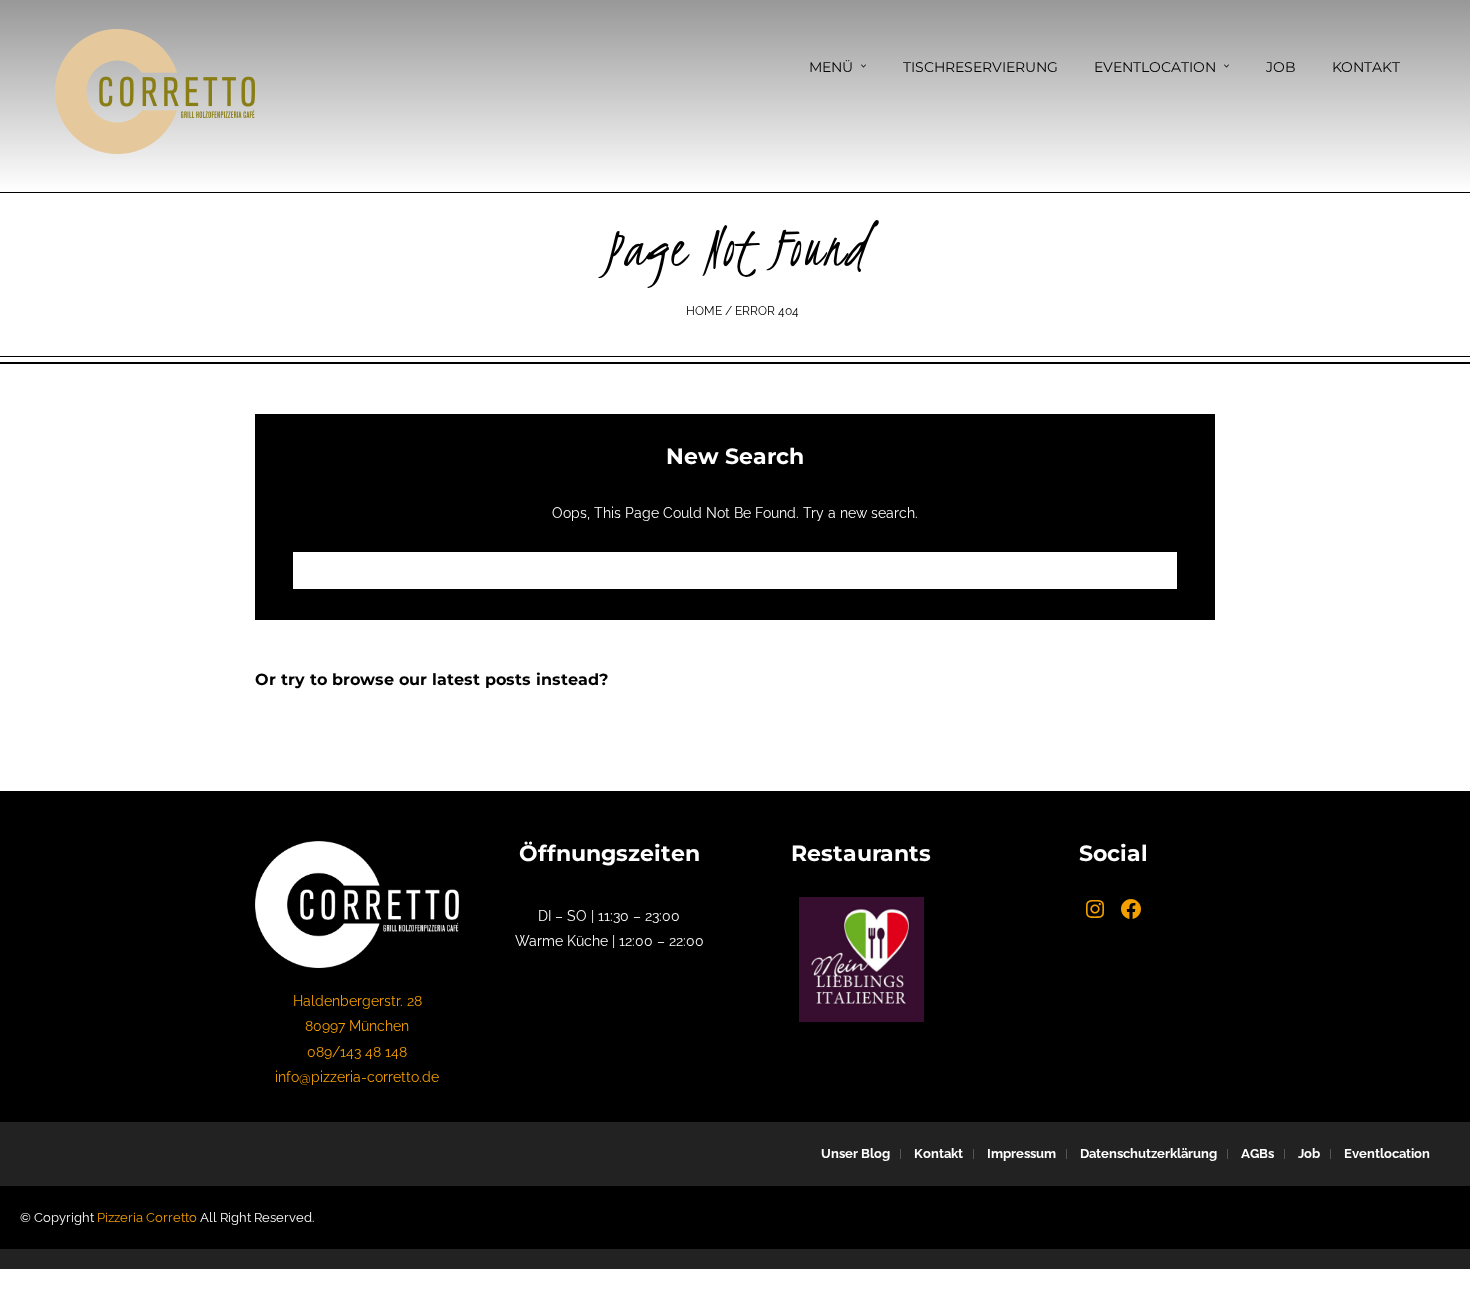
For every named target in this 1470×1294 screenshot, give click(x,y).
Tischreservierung (980, 67)
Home (704, 311)
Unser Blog (855, 1153)
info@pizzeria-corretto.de (357, 1077)
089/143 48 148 (357, 1052)
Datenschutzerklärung (1148, 1153)
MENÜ (831, 67)
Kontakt (1366, 67)
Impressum (1021, 1153)
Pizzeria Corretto (147, 1217)
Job (1281, 67)
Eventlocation (1155, 67)
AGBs (1257, 1153)
